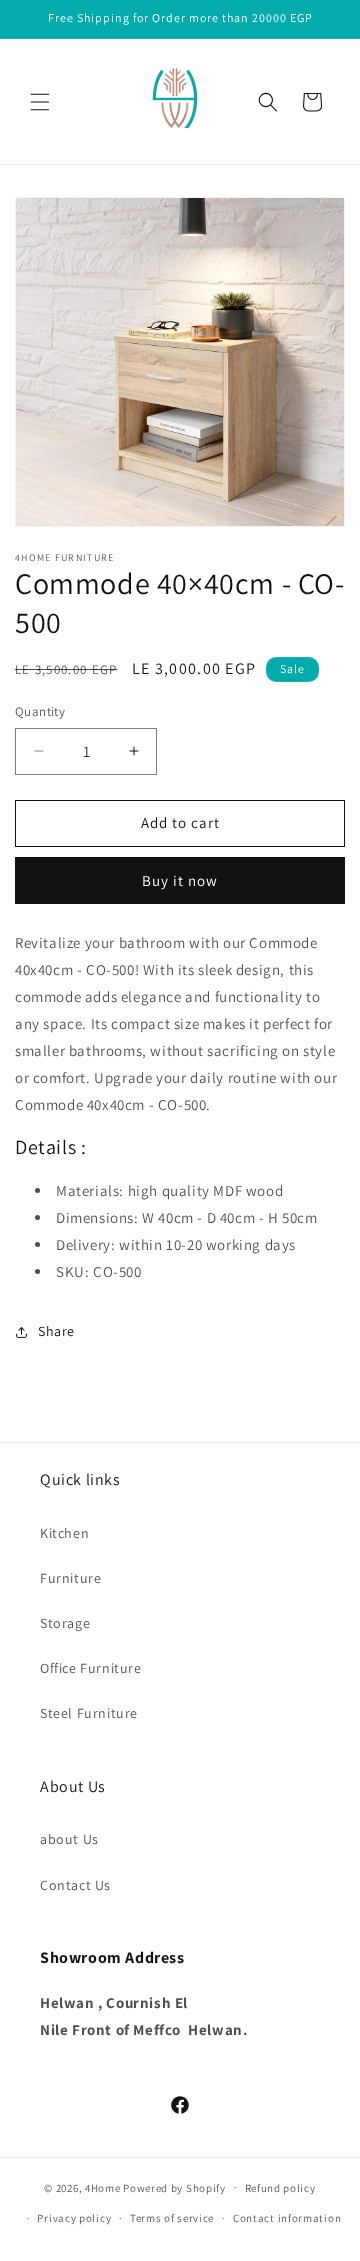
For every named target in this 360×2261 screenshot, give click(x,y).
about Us (69, 1839)
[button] (40, 102)
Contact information (287, 2218)
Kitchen (64, 1533)
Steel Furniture (89, 1713)
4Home (103, 2187)
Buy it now (180, 880)
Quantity (40, 711)
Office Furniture (91, 1668)
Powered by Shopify (174, 2187)
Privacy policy (74, 2218)
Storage (65, 1623)
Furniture (70, 1578)
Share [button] (56, 1331)
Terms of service (172, 2218)
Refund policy (280, 2188)
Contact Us (75, 1885)
